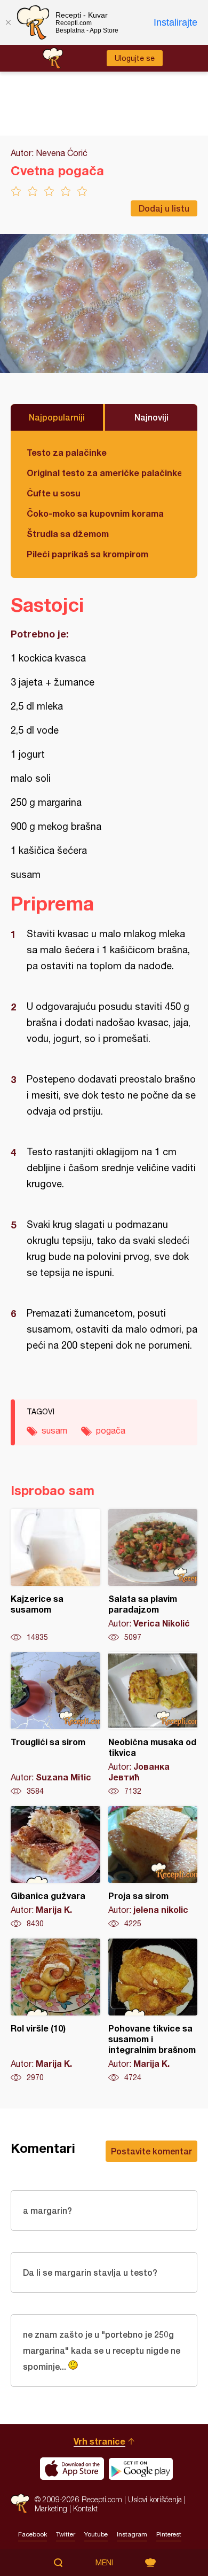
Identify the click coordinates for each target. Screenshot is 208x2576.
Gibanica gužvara (55, 1867)
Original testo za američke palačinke (104, 473)
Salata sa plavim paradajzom (153, 1576)
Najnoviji (151, 417)
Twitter (66, 2534)
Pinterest (169, 2534)
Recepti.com (20, 2504)
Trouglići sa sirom (55, 1724)
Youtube (96, 2534)
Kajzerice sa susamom (55, 1576)
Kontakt (85, 2508)
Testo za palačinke (67, 452)
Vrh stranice (99, 2441)
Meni (104, 2563)
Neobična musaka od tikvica (153, 1724)
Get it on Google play (141, 2469)
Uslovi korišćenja (155, 2499)
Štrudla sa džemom (68, 534)
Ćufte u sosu (54, 493)
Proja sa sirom (153, 1867)
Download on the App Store (72, 2469)
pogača (111, 1430)
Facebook (33, 2534)
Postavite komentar (151, 2151)
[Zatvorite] (8, 22)
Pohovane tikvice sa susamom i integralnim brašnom (153, 2011)
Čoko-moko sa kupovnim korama (95, 513)
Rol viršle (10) (55, 2011)
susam (54, 1430)
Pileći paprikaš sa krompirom (87, 554)
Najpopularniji (57, 417)
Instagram (132, 2534)
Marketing (51, 2508)
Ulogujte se (135, 58)
